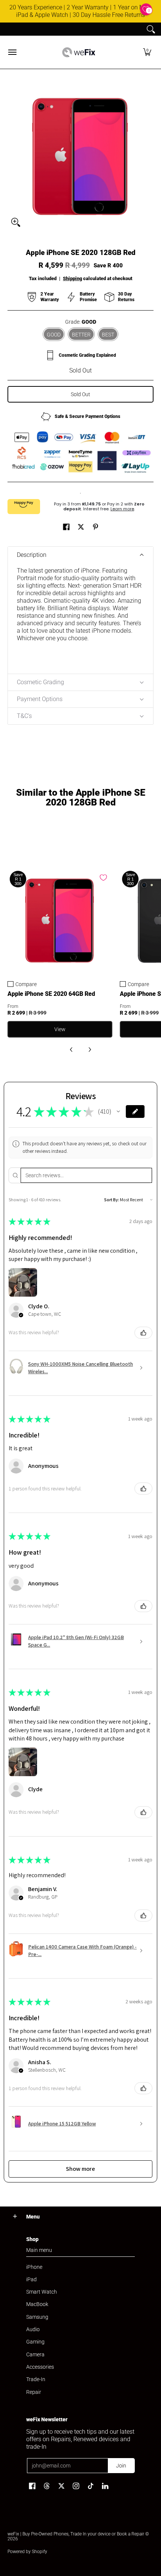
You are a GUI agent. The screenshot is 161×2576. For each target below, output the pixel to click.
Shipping (72, 278)
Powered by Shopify (27, 2552)
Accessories (40, 2367)
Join (121, 2466)
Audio (33, 2329)
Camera (35, 2354)
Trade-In (36, 2379)
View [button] (60, 1029)
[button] (147, 52)
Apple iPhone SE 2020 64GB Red (51, 994)
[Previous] (72, 1050)
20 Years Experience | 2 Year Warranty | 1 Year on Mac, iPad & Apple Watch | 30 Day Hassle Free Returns (81, 11)
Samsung (37, 2317)
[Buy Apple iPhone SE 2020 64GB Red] (60, 921)
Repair (34, 2392)
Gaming (35, 2342)
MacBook (37, 2304)
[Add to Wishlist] (103, 878)
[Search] (151, 29)
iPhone (34, 2267)
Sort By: (112, 1200)
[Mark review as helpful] (143, 1333)
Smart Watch (42, 2292)
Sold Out (80, 394)
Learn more (122, 509)
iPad (31, 2279)
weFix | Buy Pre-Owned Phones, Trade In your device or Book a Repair (76, 2534)
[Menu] (12, 52)
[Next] (89, 1050)
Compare (26, 984)
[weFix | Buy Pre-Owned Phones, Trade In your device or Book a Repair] (79, 52)
